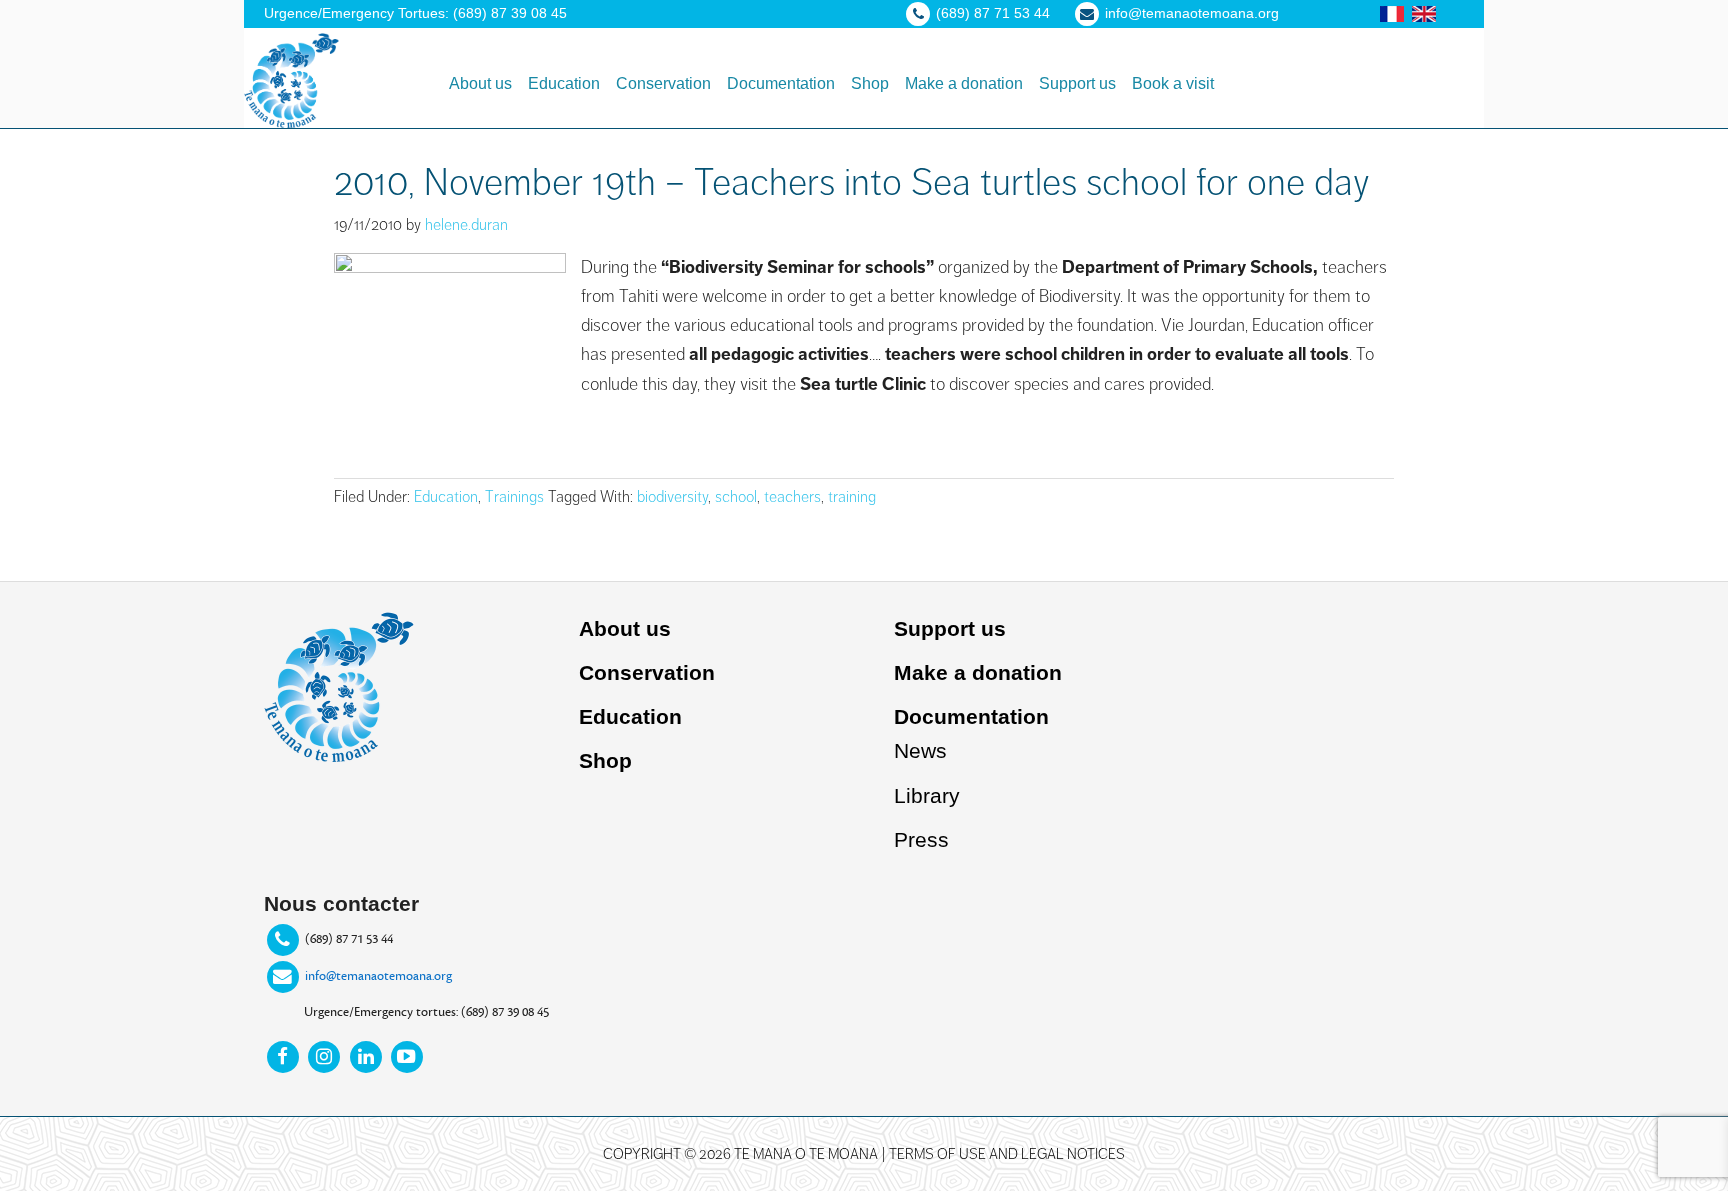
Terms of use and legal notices (1007, 1154)
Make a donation (978, 672)
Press (921, 839)
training (852, 497)
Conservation (647, 672)
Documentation (971, 716)
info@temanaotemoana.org (378, 976)
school (736, 497)
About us (625, 628)
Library (927, 795)
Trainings (514, 497)
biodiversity (672, 497)
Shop (605, 760)
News (920, 750)
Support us (950, 628)
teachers (792, 497)
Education (446, 497)
